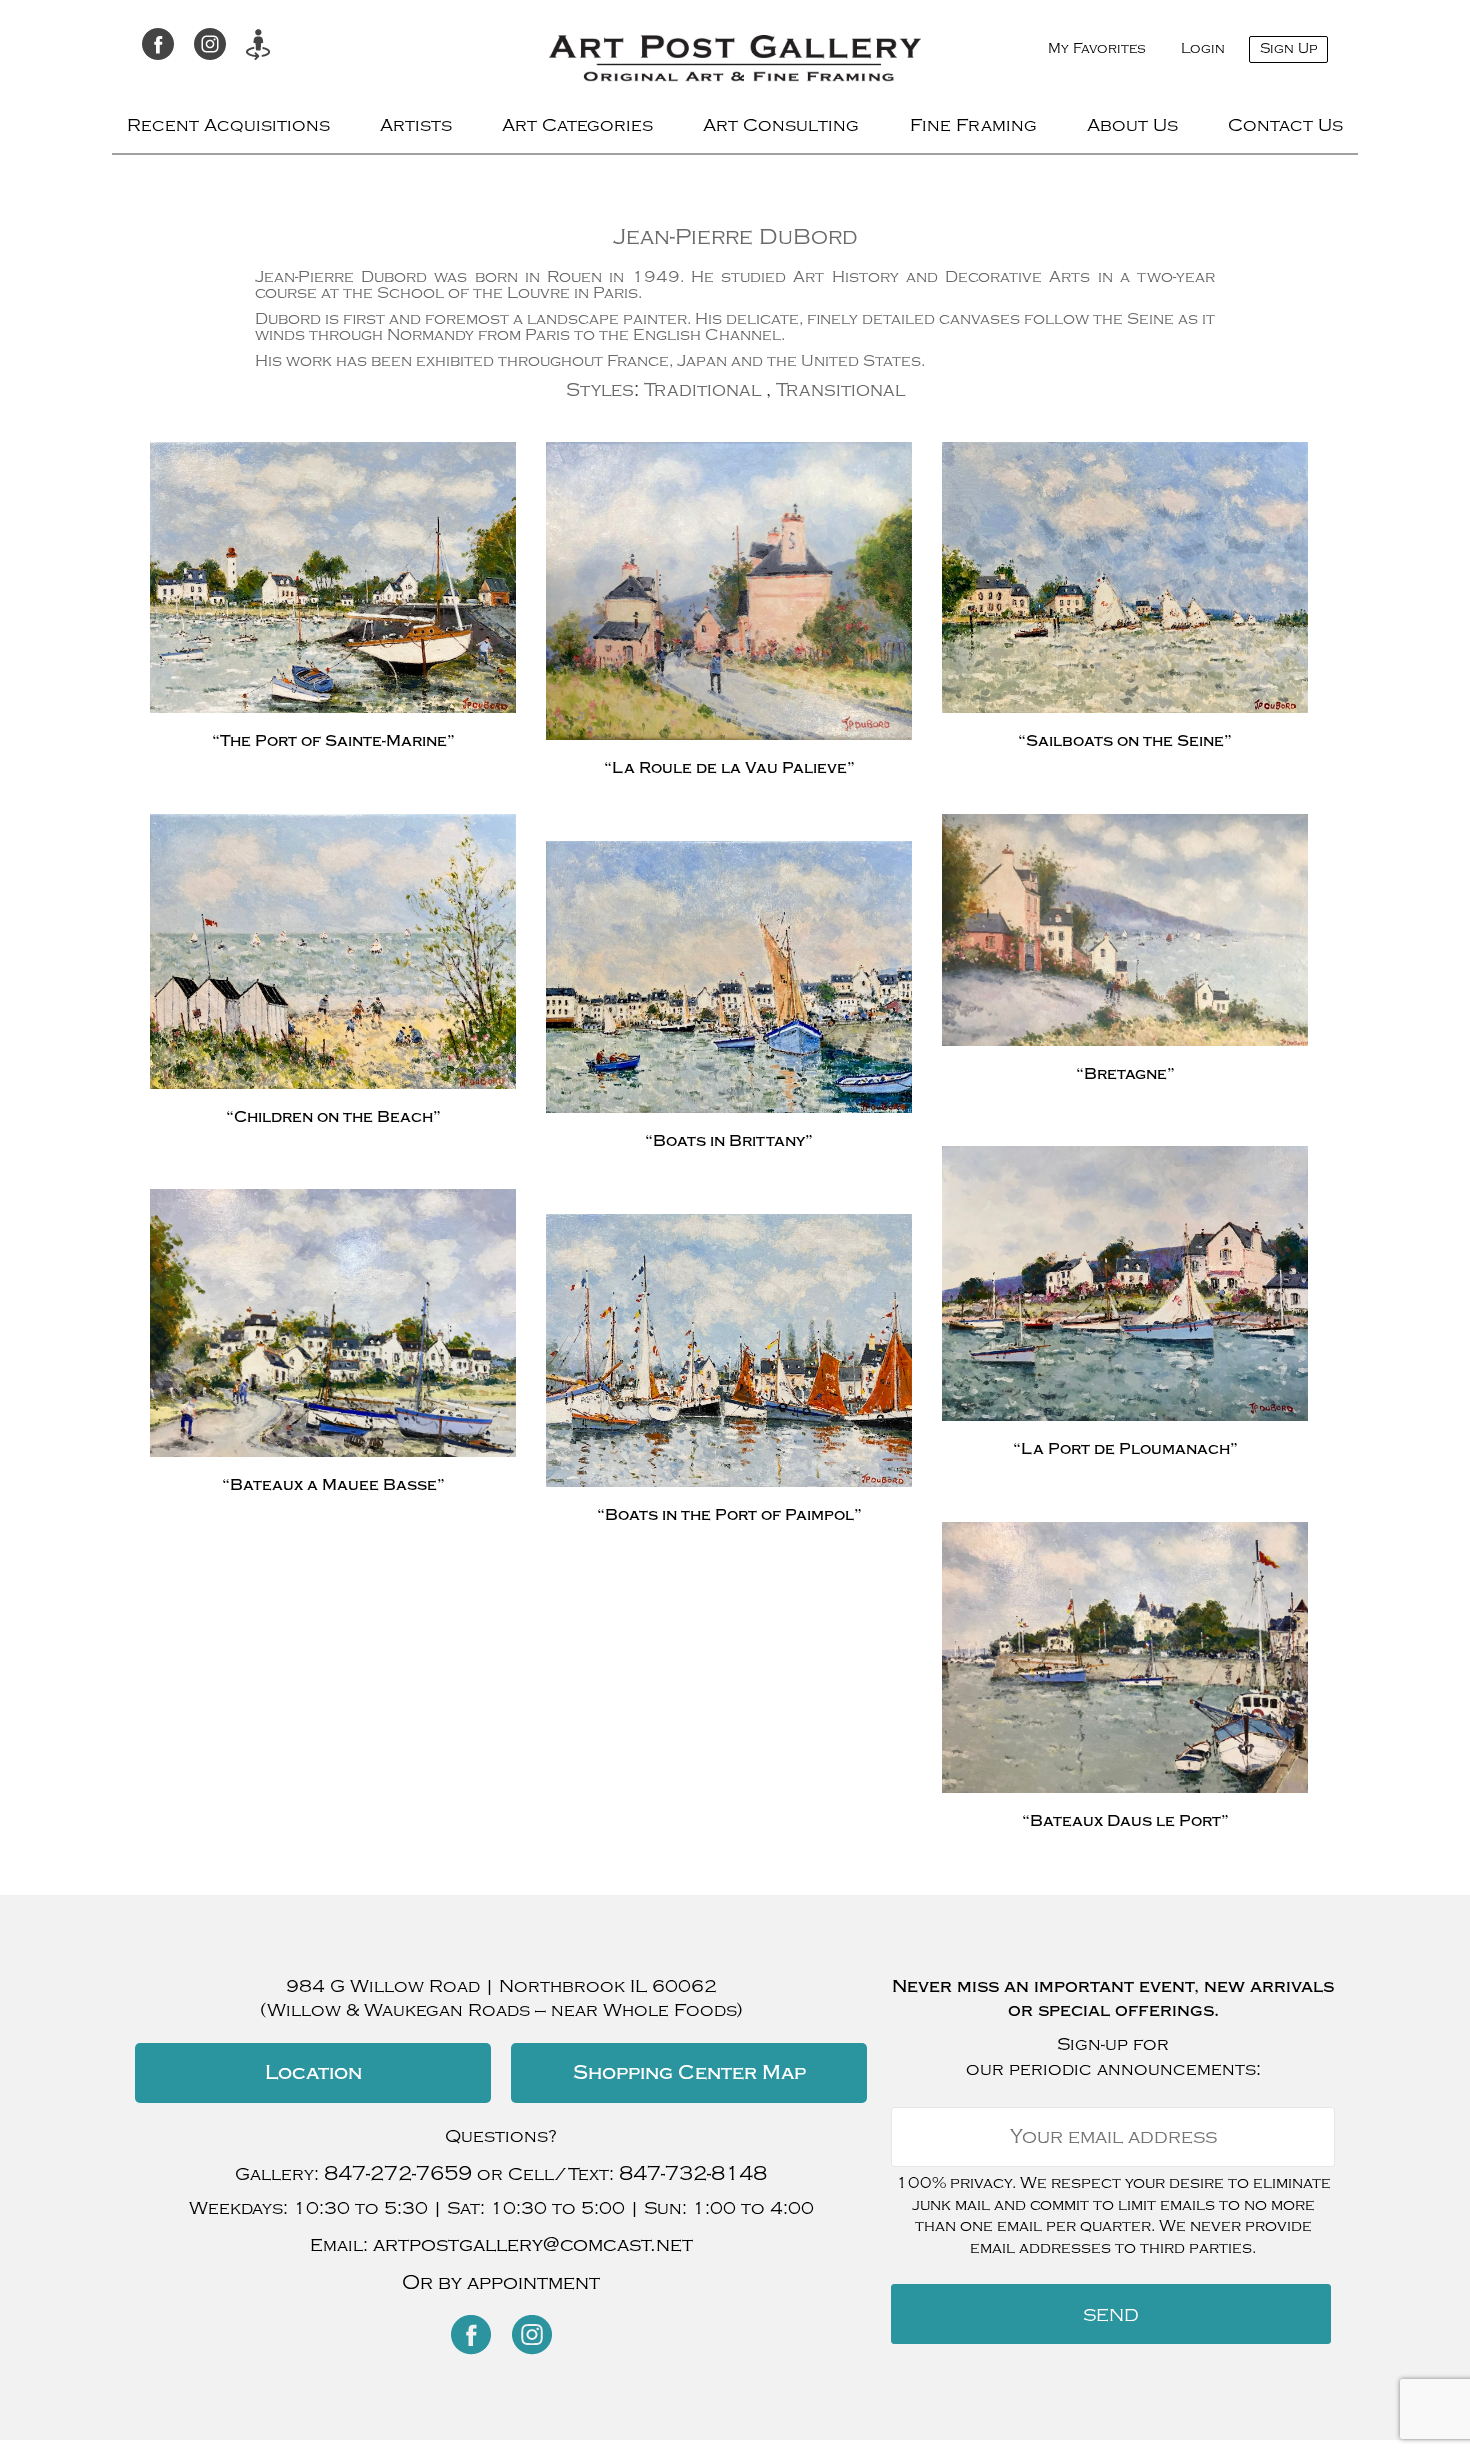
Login (1203, 48)
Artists (416, 125)
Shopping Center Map (689, 2072)
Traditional (702, 390)
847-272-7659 (398, 2173)
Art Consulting (781, 125)
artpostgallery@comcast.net (533, 2244)
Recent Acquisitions (228, 125)
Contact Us (1285, 125)
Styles (600, 390)
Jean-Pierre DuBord (735, 237)
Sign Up (1288, 48)
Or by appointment (501, 2282)
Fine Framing (973, 125)
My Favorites (1097, 48)
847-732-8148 (693, 2173)
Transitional (840, 390)
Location (313, 2072)
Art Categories (577, 125)
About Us (1132, 125)
